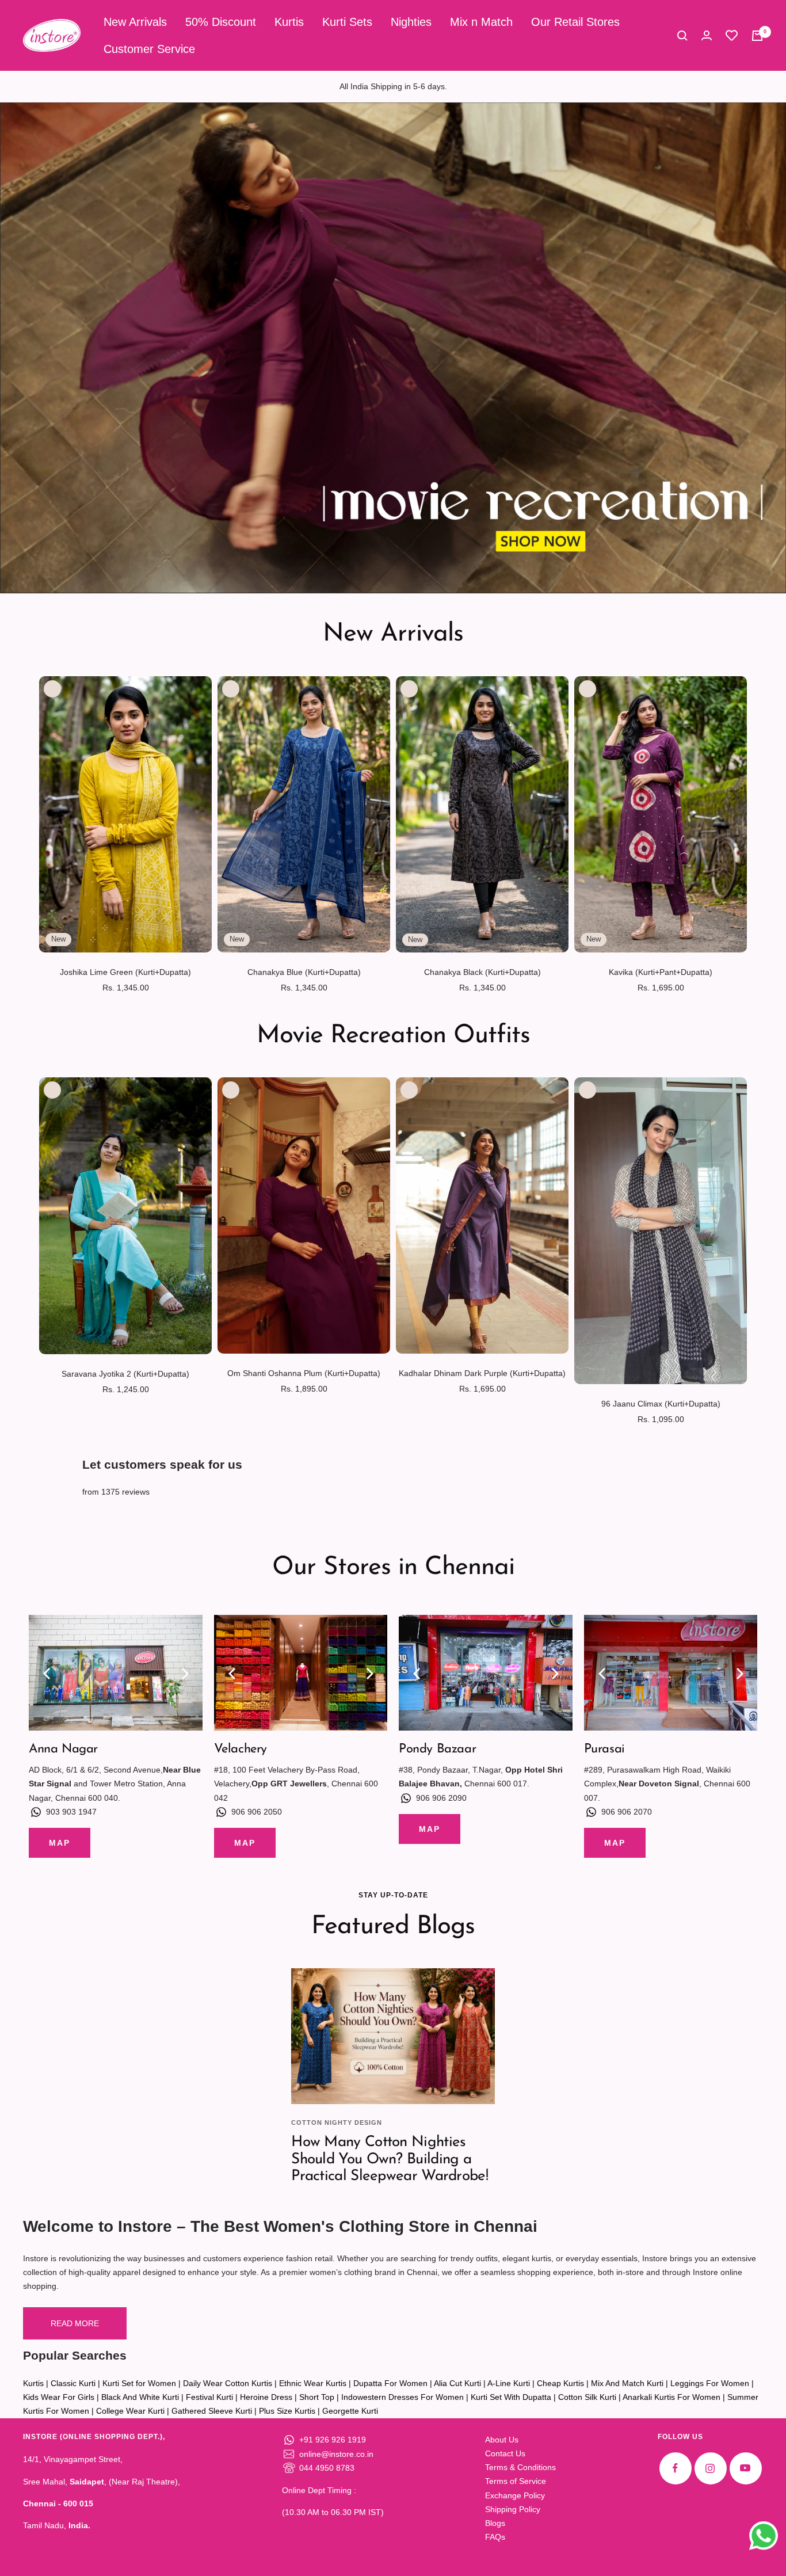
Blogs (495, 2523)
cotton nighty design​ (337, 2122)
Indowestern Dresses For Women (402, 2397)
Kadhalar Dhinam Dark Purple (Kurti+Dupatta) (482, 1373)
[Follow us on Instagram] (710, 2468)
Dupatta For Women (390, 2383)
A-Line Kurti (509, 2383)
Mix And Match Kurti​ (627, 2383)
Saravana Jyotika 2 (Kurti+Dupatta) (125, 1374)
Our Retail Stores (575, 22)
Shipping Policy (513, 2509)
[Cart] (757, 36)
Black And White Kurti (140, 2397)
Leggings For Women (710, 2383)
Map (60, 1843)
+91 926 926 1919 (333, 2440)
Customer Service (149, 49)
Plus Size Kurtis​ (287, 2411)
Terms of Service (516, 2481)
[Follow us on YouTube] (745, 2468)
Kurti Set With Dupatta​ (511, 2397)
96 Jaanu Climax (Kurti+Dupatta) (661, 1404)
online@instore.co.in (336, 2454)
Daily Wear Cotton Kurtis (228, 2383)
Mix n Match (481, 22)
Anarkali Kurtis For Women (671, 2397)
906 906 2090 (441, 1798)
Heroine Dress (266, 2397)
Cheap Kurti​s (560, 2383)
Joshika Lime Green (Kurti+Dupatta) (125, 972)
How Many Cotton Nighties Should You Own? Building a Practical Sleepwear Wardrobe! (390, 2159)
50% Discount (221, 22)
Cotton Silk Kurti (587, 2397)
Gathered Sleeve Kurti (212, 2411)
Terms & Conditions (520, 2467)
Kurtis (289, 22)
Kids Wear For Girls (59, 2397)
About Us (502, 2440)
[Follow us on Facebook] (675, 2468)
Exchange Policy (515, 2495)
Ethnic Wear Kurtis (313, 2383)
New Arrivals (135, 22)
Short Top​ (317, 2397)
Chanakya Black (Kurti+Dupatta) (482, 972)
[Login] (707, 35)
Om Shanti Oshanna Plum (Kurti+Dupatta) (304, 1373)
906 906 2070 (627, 1812)
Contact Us (505, 2453)
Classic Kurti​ (73, 2383)
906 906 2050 (257, 1812)
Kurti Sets (347, 22)
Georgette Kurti (350, 2411)
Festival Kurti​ (209, 2397)
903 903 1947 (71, 1812)
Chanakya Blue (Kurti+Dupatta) (304, 972)
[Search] (682, 36)
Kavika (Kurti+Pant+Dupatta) (661, 972)
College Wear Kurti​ (130, 2411)
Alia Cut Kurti (457, 2383)
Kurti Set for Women (139, 2383)
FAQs (495, 2537)
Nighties (411, 22)
